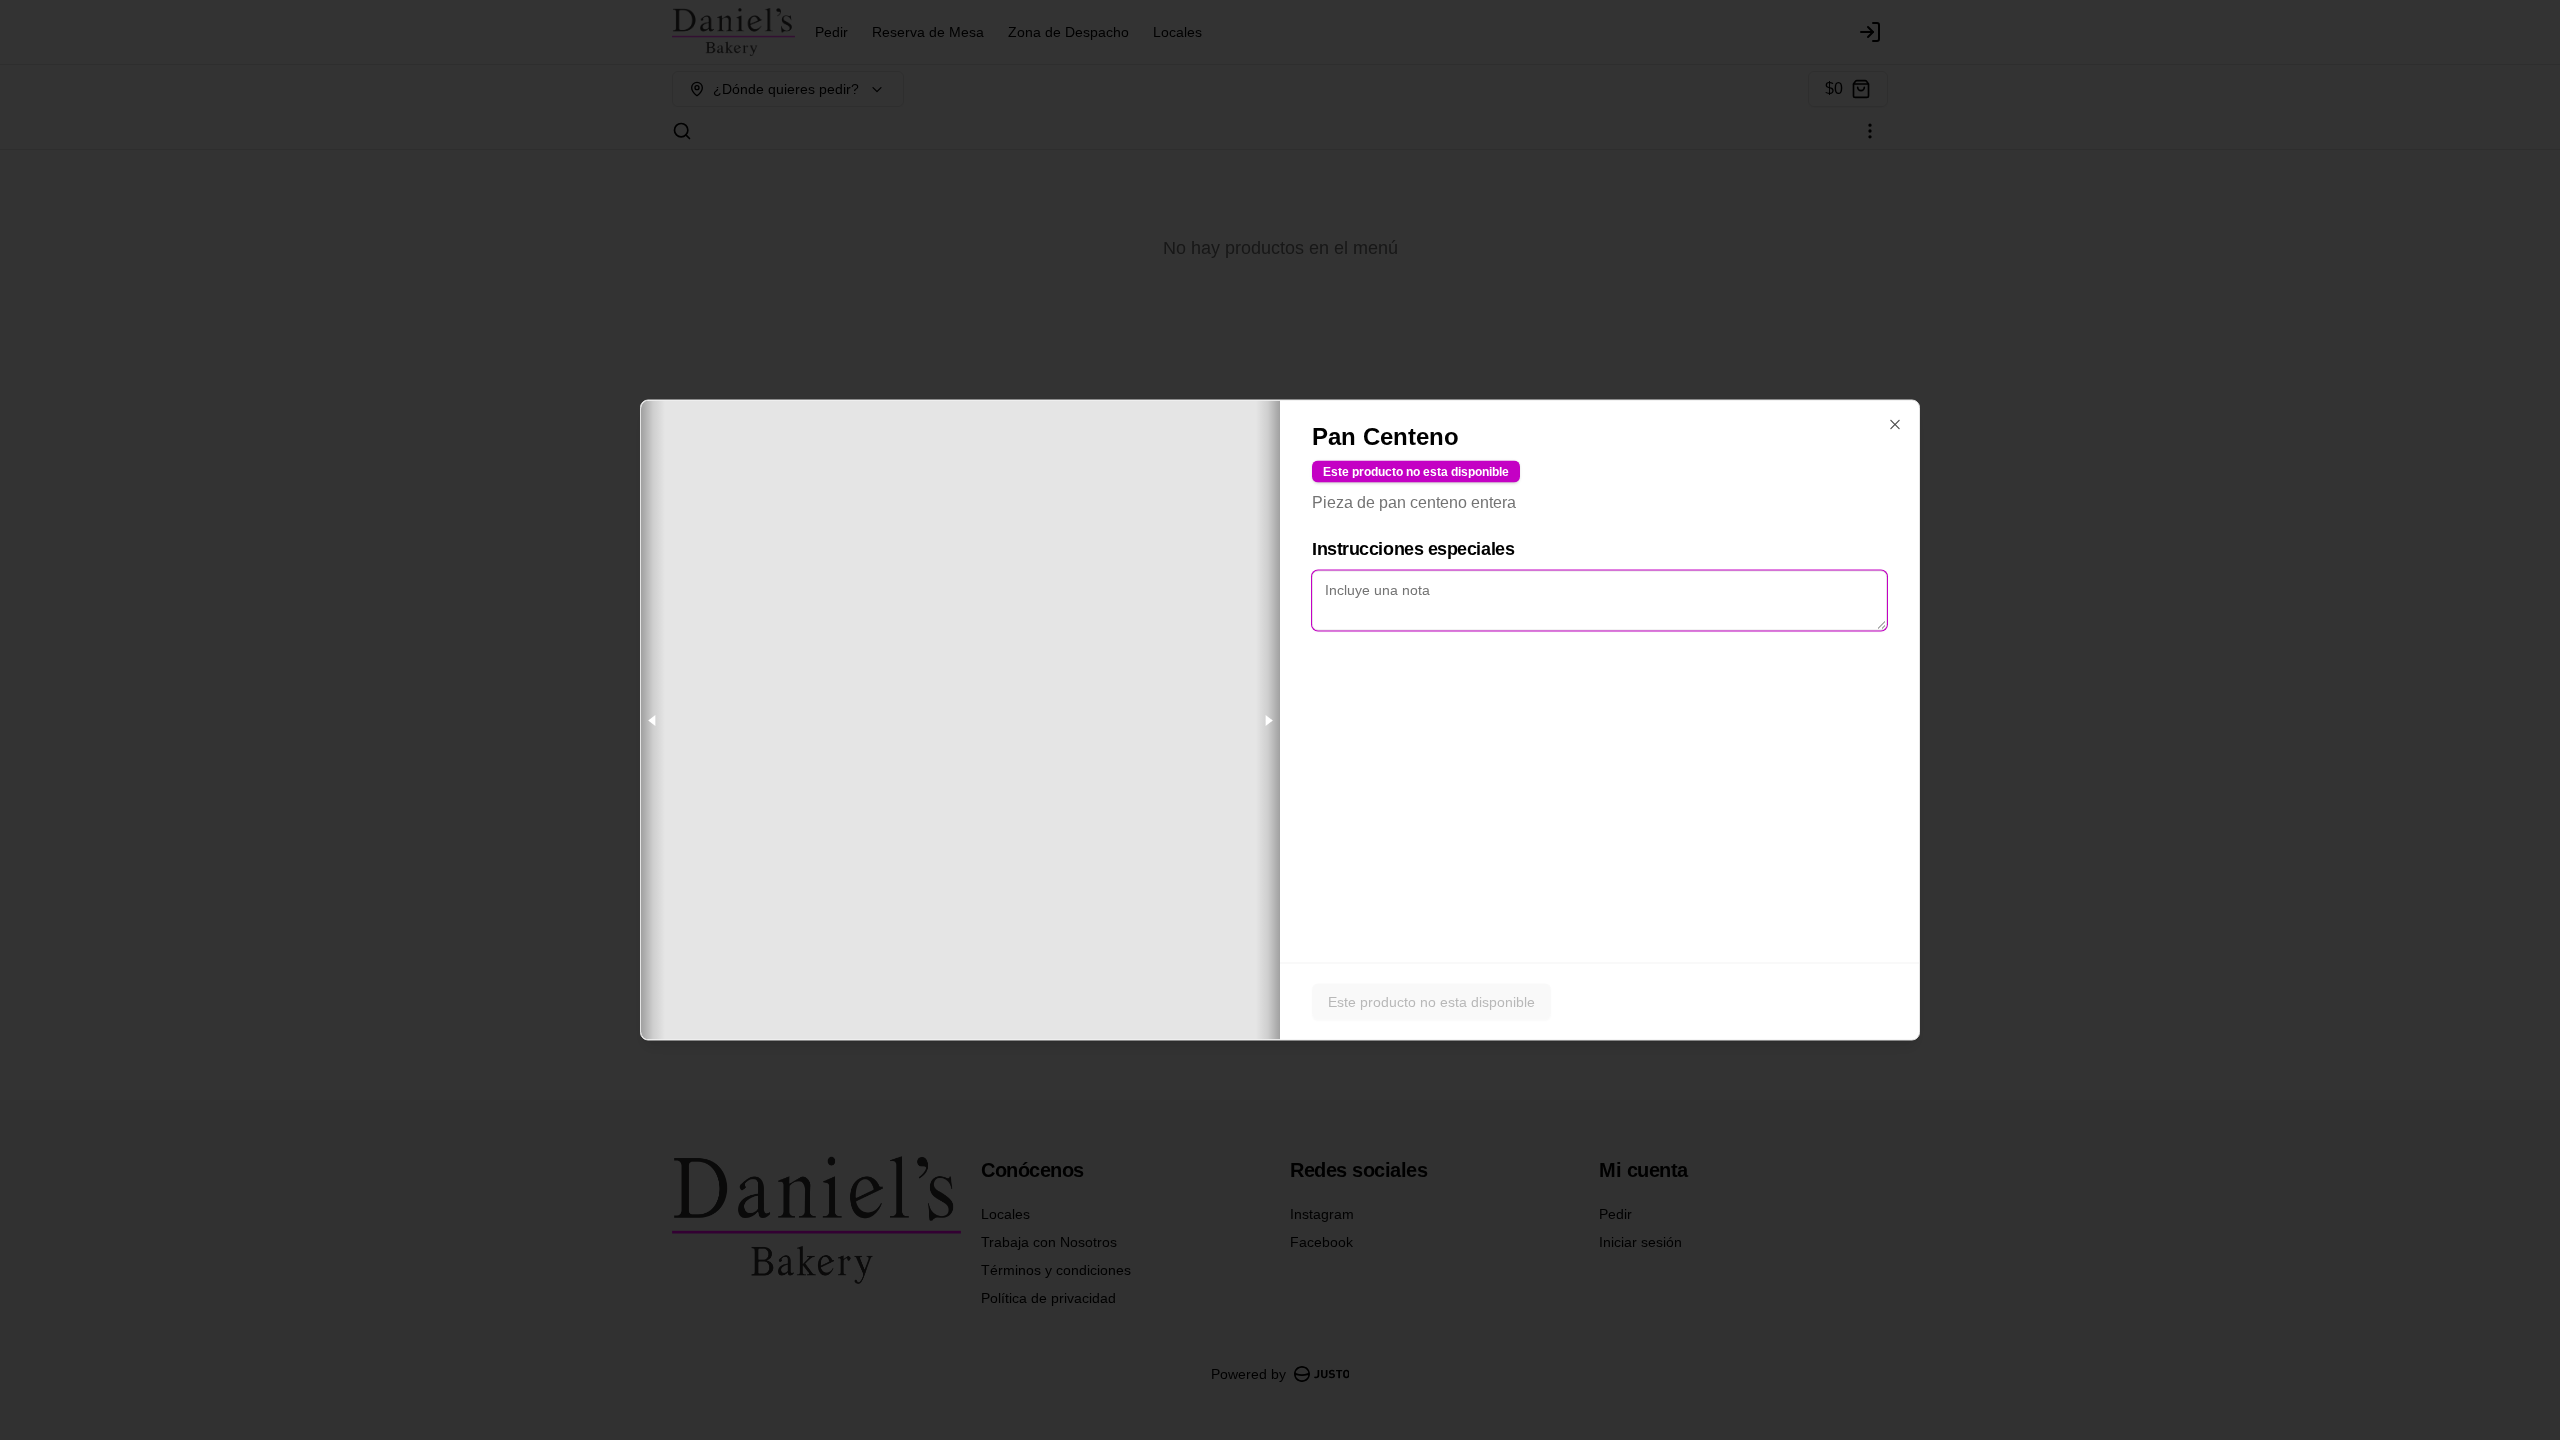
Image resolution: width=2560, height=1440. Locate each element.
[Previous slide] (653, 720)
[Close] (1895, 425)
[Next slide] (1268, 720)
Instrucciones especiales (1413, 549)
